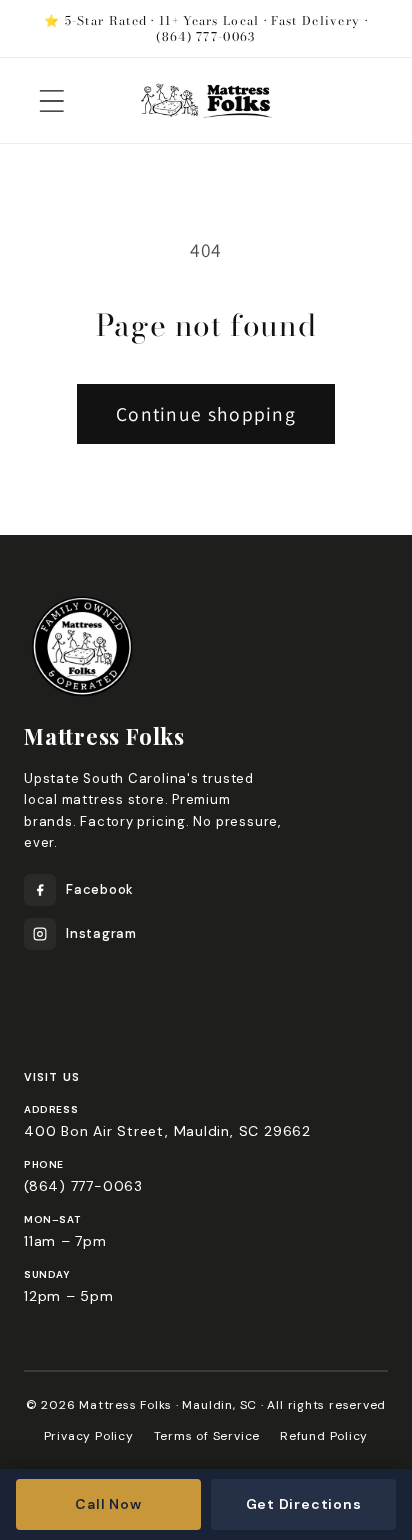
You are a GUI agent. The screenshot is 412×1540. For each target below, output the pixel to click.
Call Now (108, 1504)
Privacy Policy (89, 1436)
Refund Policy (324, 1436)
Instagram (101, 933)
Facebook (100, 889)
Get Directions (304, 1504)
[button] (51, 100)
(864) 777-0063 (83, 1186)
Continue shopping (206, 414)
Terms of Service (207, 1436)
